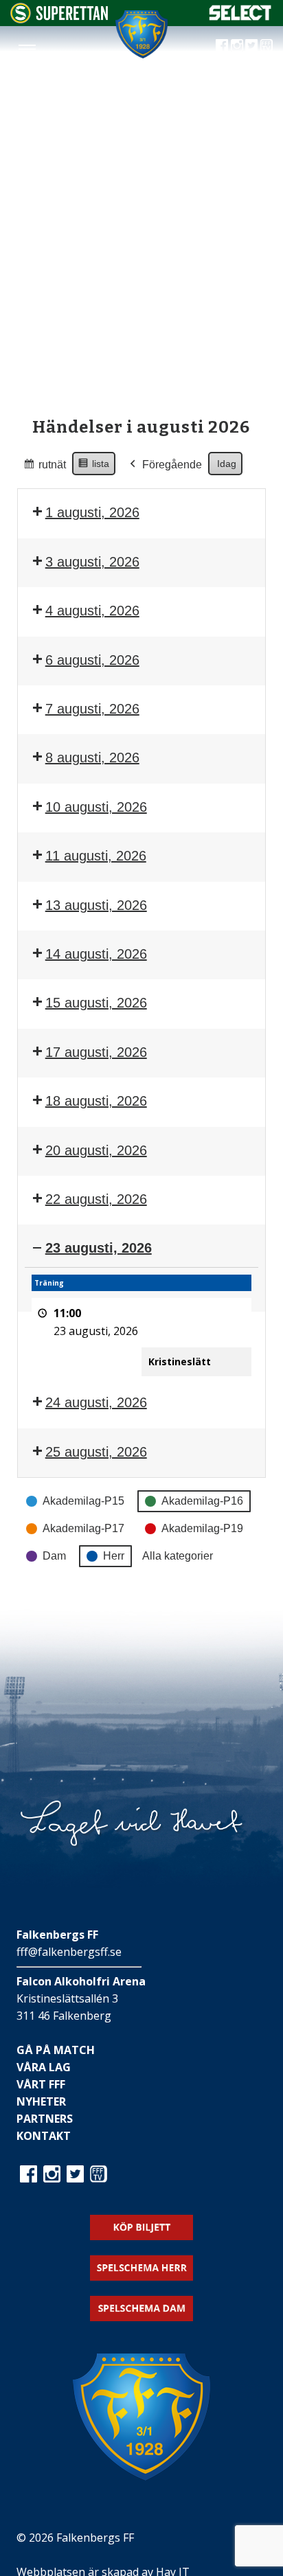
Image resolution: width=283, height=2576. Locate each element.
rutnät (44, 468)
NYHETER (41, 2101)
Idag (227, 464)
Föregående (172, 465)
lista (93, 467)
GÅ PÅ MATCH (56, 2050)
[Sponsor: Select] (240, 17)
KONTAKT (44, 2136)
